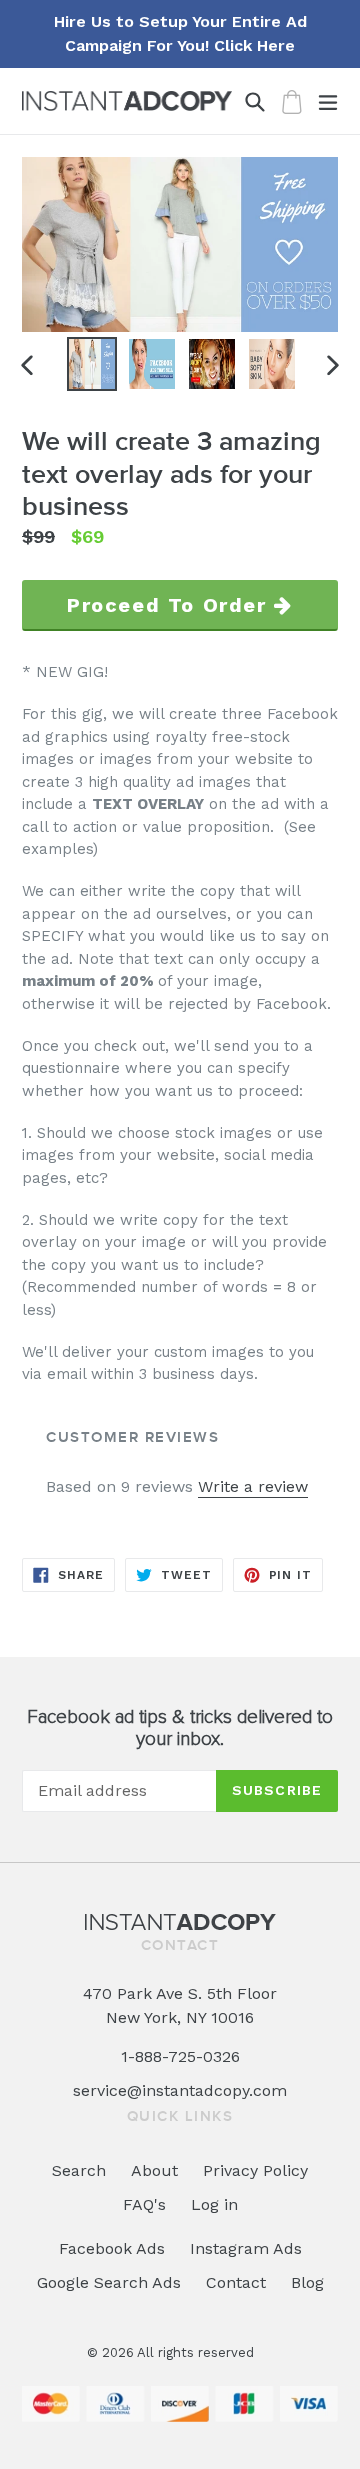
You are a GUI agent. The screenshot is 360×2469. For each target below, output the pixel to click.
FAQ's (144, 2204)
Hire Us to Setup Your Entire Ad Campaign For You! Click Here (180, 33)
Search (79, 2170)
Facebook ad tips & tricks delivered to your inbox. (180, 1729)
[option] (92, 364)
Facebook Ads (112, 2248)
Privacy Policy (255, 2170)
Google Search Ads (109, 2282)
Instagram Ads (246, 2248)
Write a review (253, 1486)
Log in (214, 2204)
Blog (307, 2282)
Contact (236, 2282)
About (154, 2170)
